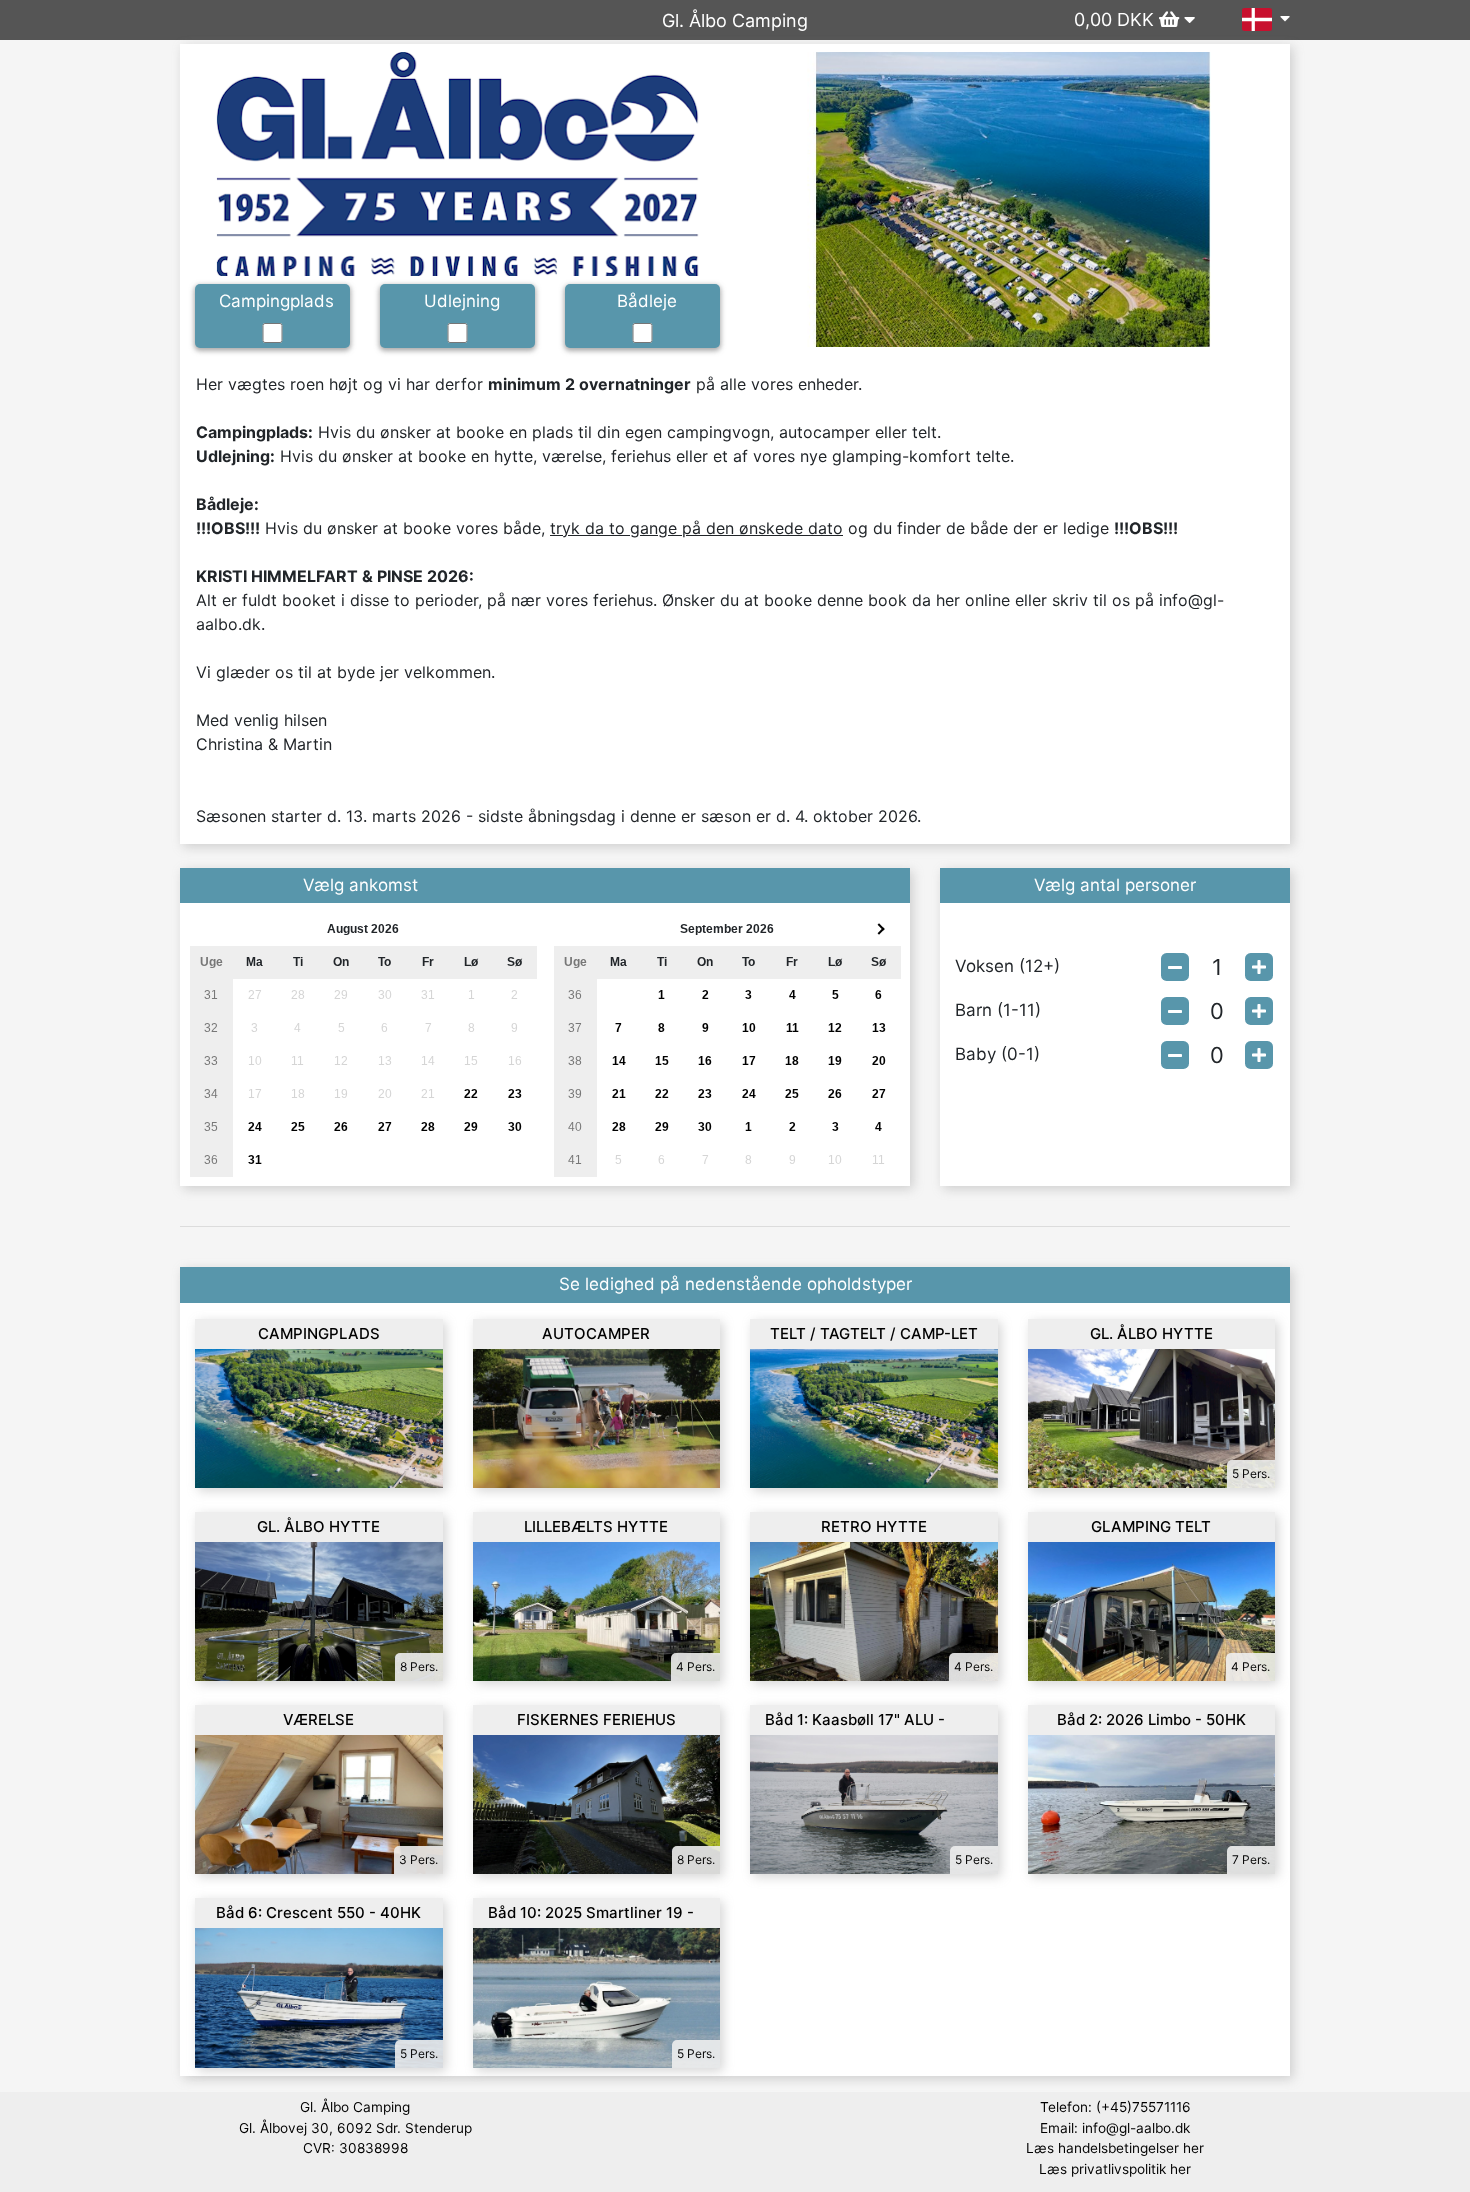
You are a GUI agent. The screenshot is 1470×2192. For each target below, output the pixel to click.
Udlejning (462, 301)
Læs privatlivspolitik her (1115, 2169)
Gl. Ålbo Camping (735, 20)
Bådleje (647, 301)
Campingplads (276, 301)
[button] (789, 199)
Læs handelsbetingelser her (1115, 2148)
